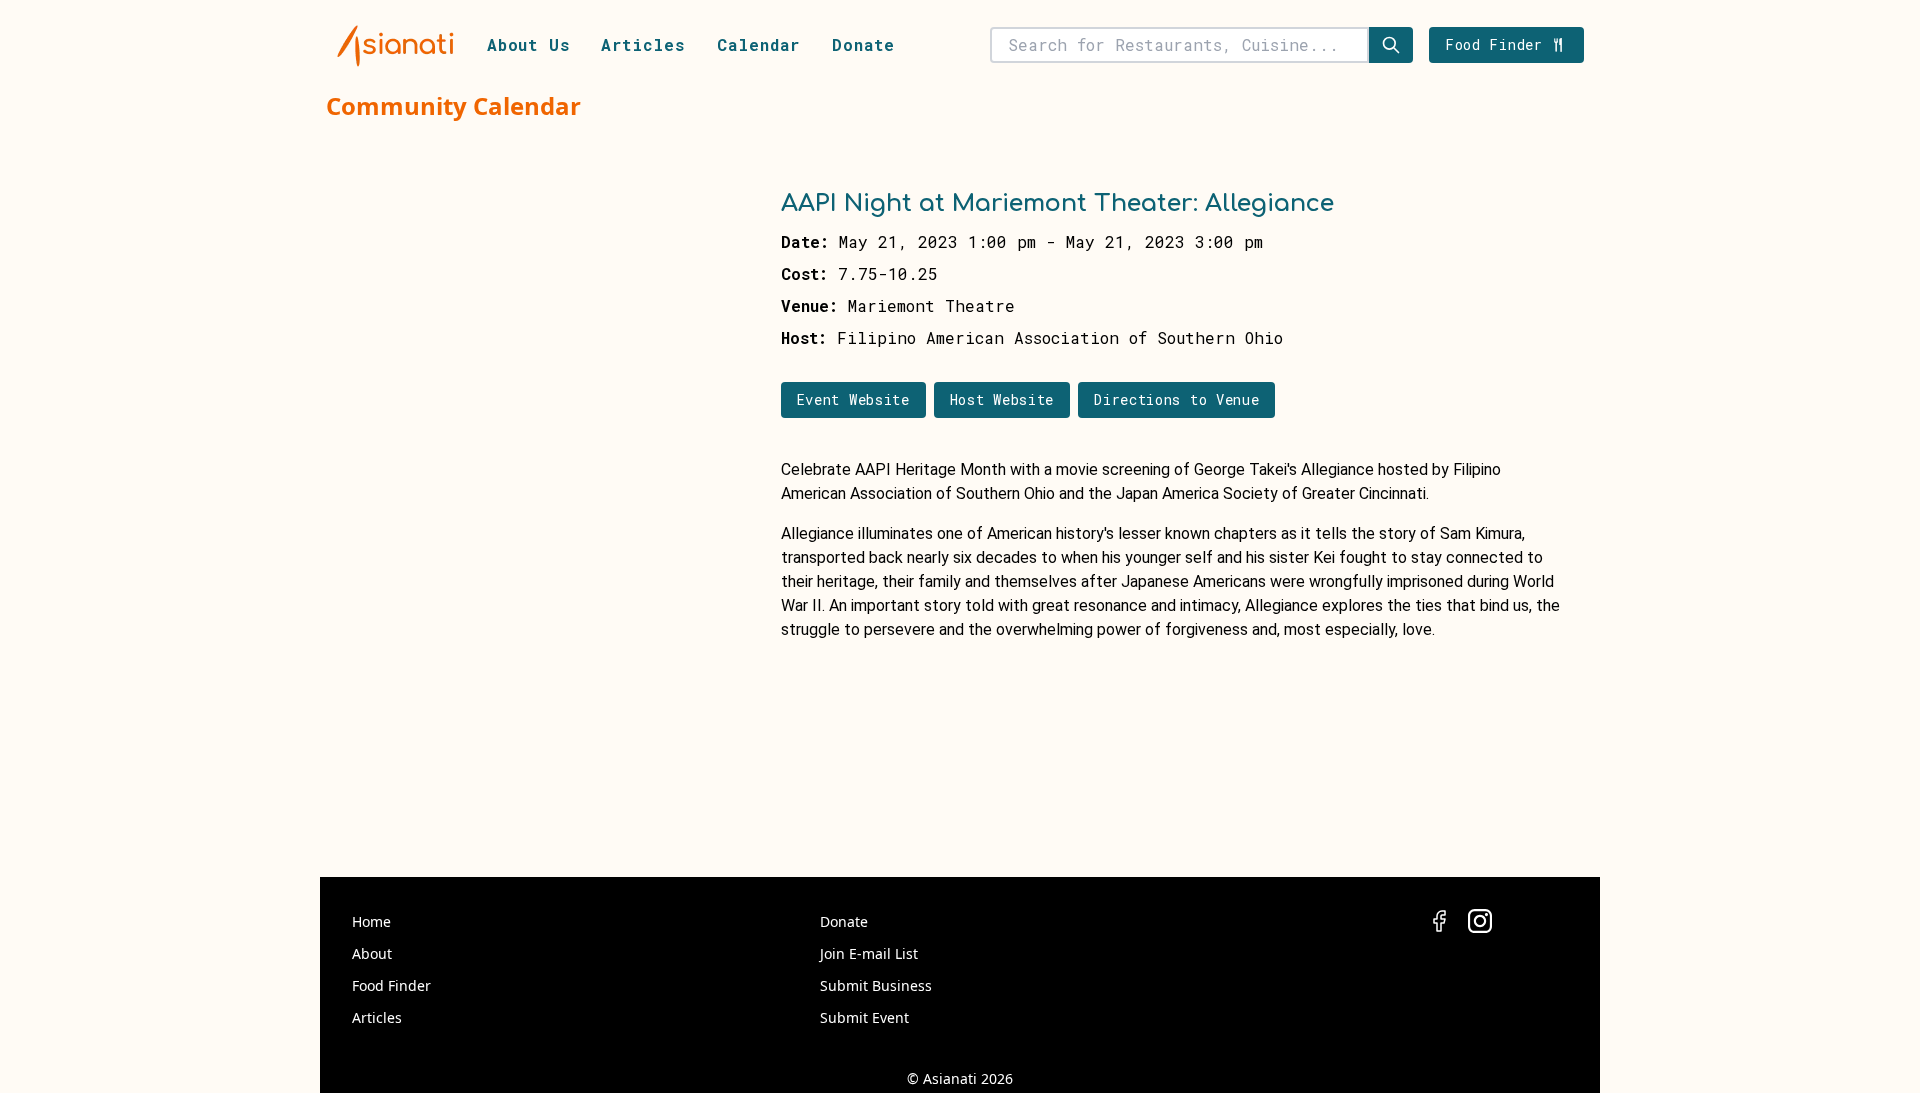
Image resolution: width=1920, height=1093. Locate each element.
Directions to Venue (1176, 399)
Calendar (758, 44)
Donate (863, 44)
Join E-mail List (869, 953)
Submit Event (864, 1017)
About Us (528, 44)
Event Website (853, 399)
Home (371, 921)
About (372, 953)
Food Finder (391, 985)
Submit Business (876, 985)
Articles (642, 44)
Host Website (1002, 399)
